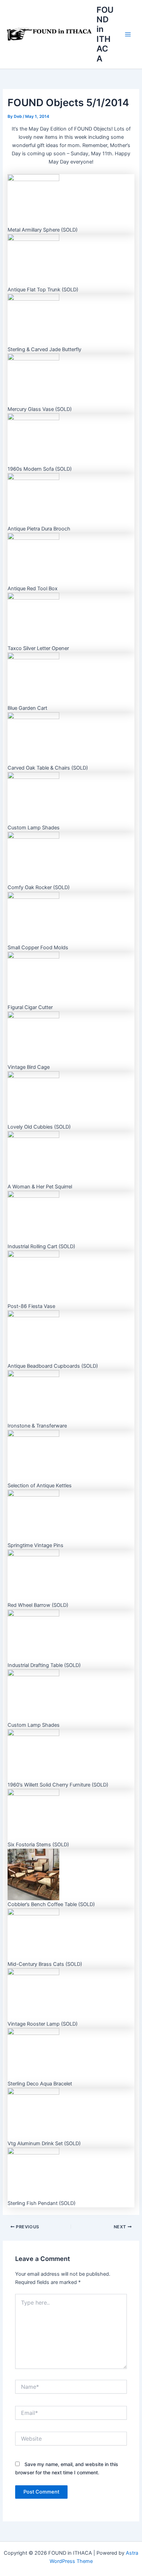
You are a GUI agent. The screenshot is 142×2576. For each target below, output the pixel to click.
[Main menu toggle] (128, 34)
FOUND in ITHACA (105, 34)
